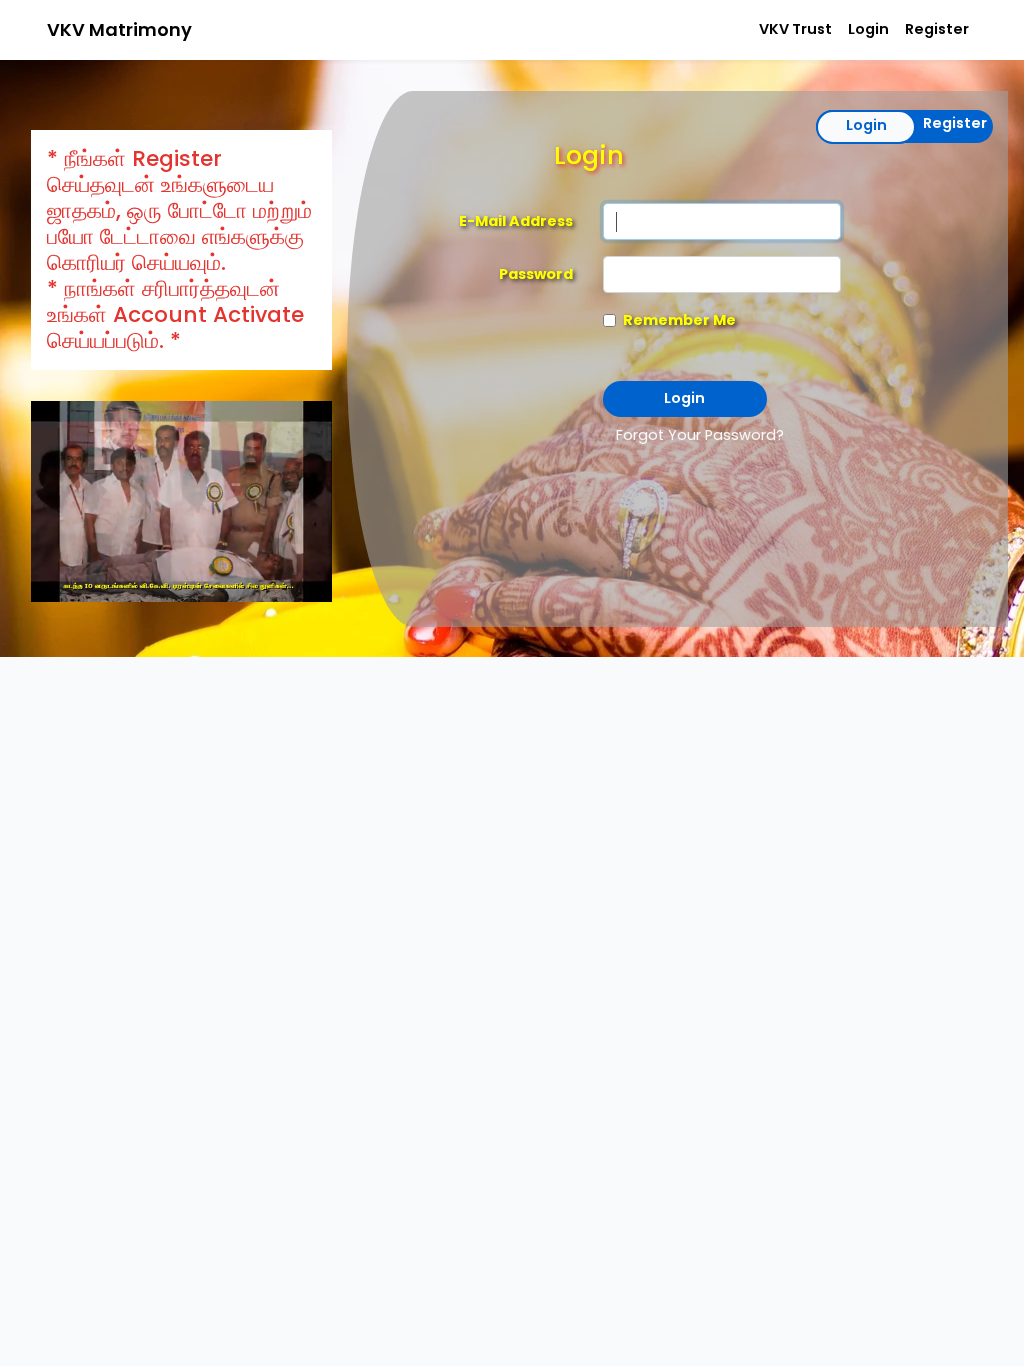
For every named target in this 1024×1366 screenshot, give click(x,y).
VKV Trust (795, 29)
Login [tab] (866, 125)
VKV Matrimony (119, 29)
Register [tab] (955, 123)
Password (536, 274)
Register (937, 29)
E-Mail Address (516, 221)
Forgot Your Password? (700, 435)
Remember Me (679, 320)
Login (868, 29)
